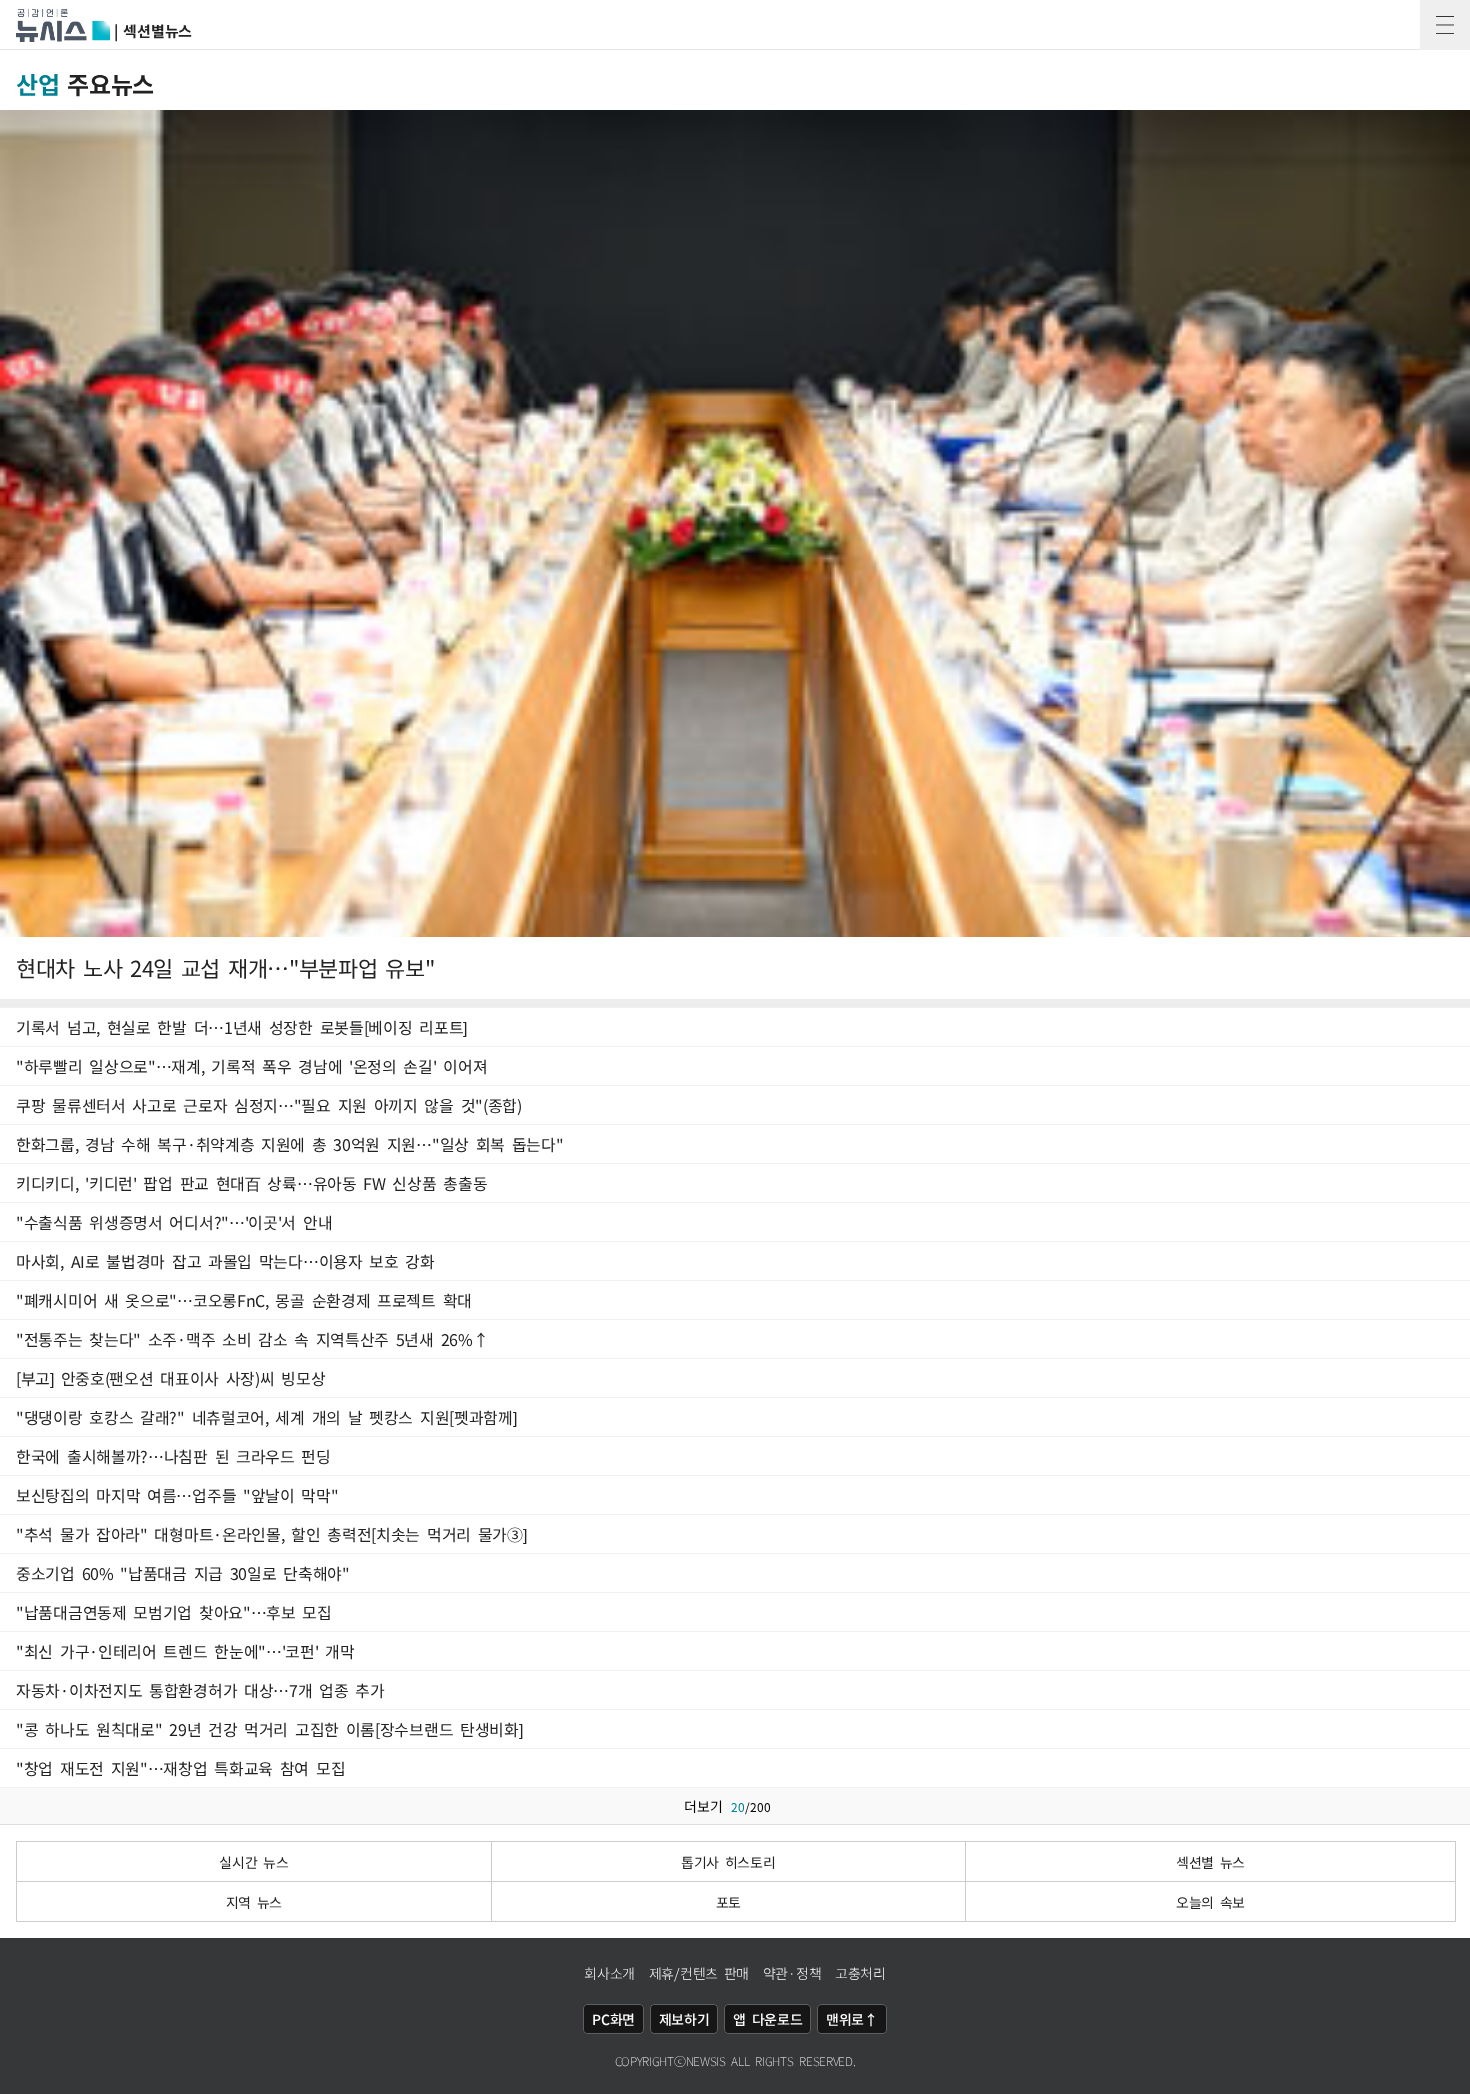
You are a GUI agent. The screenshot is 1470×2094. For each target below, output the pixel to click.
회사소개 (609, 1973)
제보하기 (684, 2019)
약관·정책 (792, 1973)
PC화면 (613, 2019)
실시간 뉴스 (253, 1862)
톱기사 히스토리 (728, 1862)
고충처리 (860, 1973)
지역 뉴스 (254, 1902)
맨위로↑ (852, 2019)
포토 (728, 1902)
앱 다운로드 (767, 2019)
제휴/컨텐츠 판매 (699, 1973)
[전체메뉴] (1445, 25)
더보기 (727, 1806)
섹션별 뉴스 (1210, 1862)
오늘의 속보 (1210, 1902)
